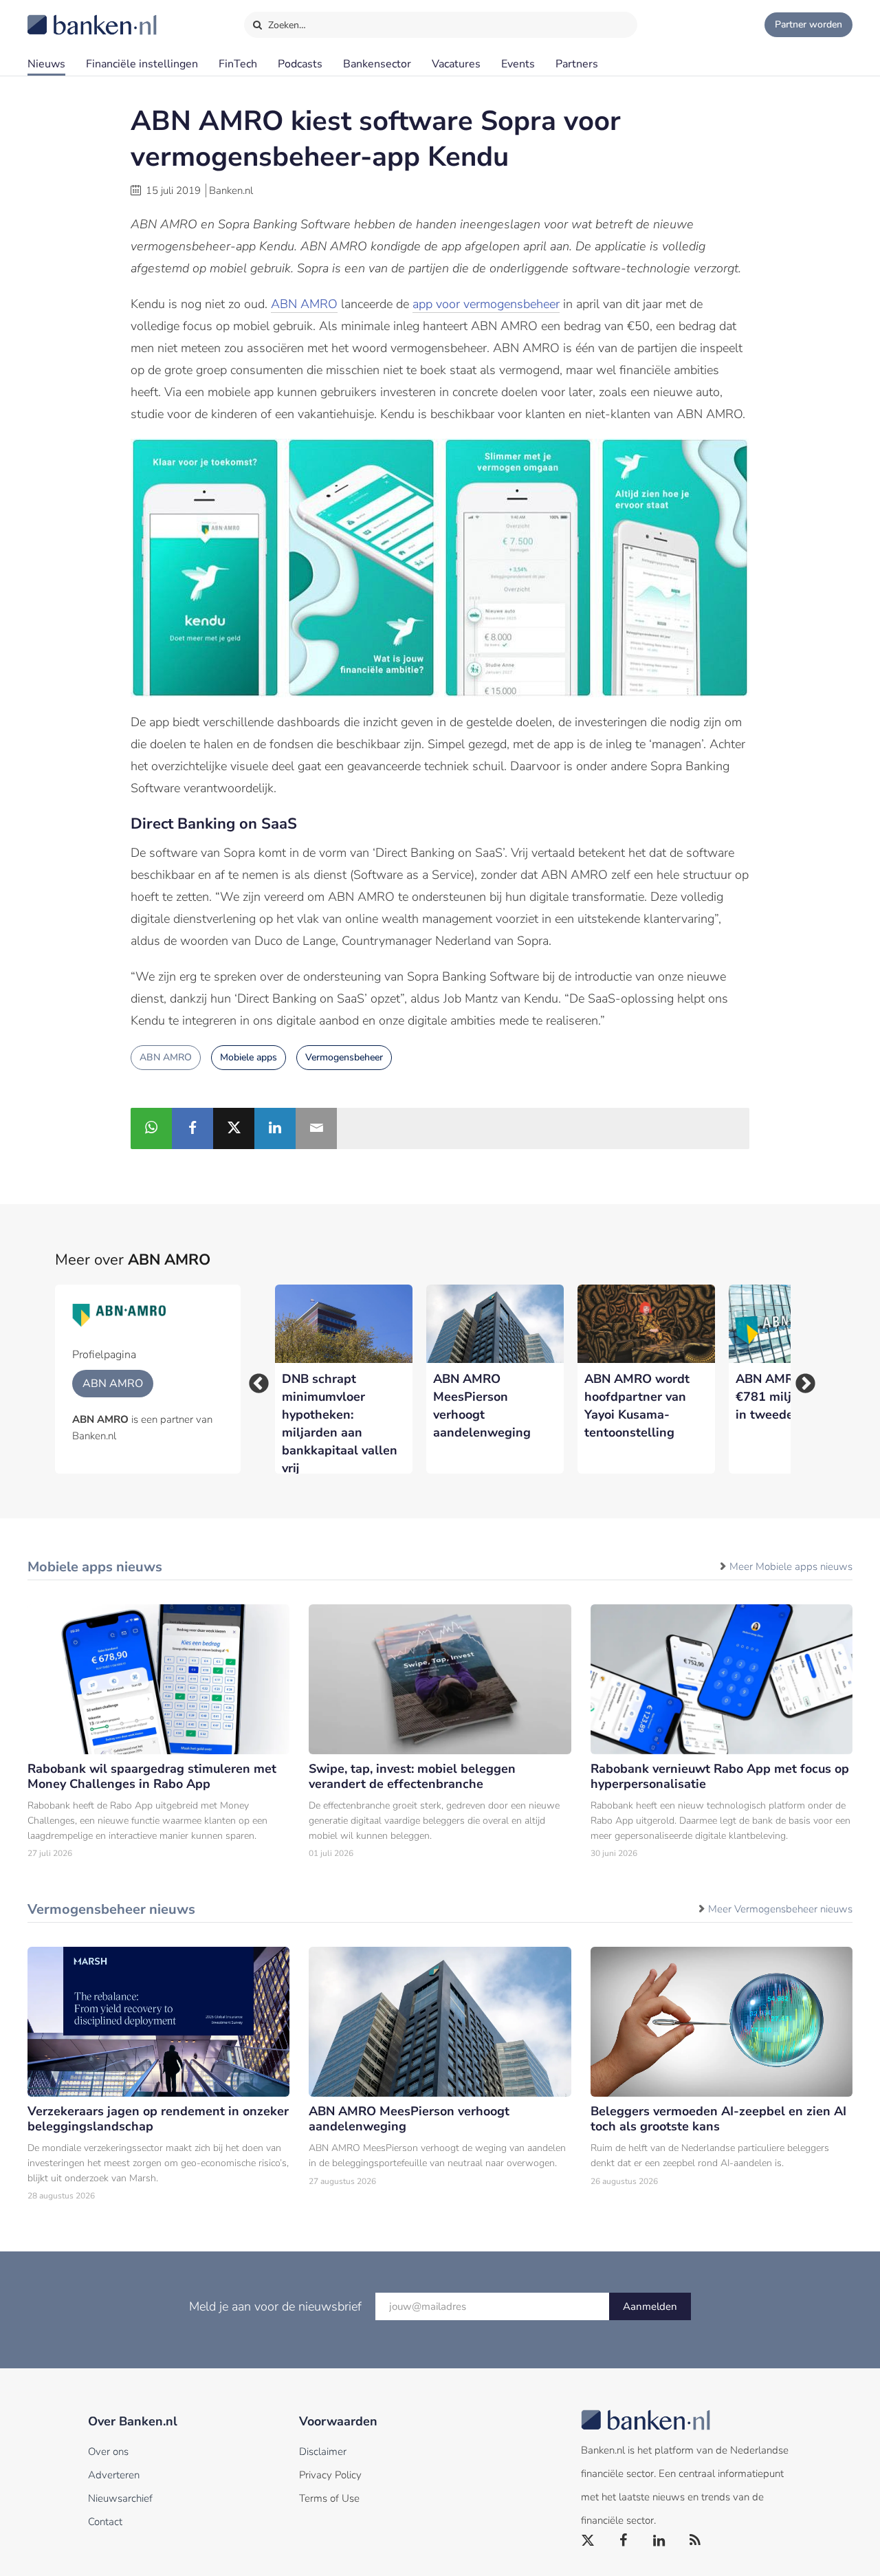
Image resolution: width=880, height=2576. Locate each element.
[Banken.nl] (58, 16)
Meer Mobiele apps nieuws (791, 1567)
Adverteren (114, 2475)
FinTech (238, 64)
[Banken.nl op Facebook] (624, 2541)
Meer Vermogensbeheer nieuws (780, 1909)
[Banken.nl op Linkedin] (660, 2541)
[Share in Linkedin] (275, 1128)
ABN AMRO (304, 304)
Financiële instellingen (142, 64)
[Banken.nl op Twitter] (588, 2541)
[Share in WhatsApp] (151, 1128)
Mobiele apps (249, 1057)
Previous (254, 1379)
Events (518, 64)
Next (801, 1379)
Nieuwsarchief (120, 2498)
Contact (105, 2522)
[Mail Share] (316, 1128)
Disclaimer (323, 2452)
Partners (577, 64)
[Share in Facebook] (192, 1128)
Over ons (108, 2452)
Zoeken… (286, 25)
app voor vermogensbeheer (486, 304)
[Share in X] (234, 1128)
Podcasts (300, 64)
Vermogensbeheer (344, 1057)
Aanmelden (650, 2306)
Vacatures (456, 64)
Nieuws (46, 64)
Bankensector (377, 64)
